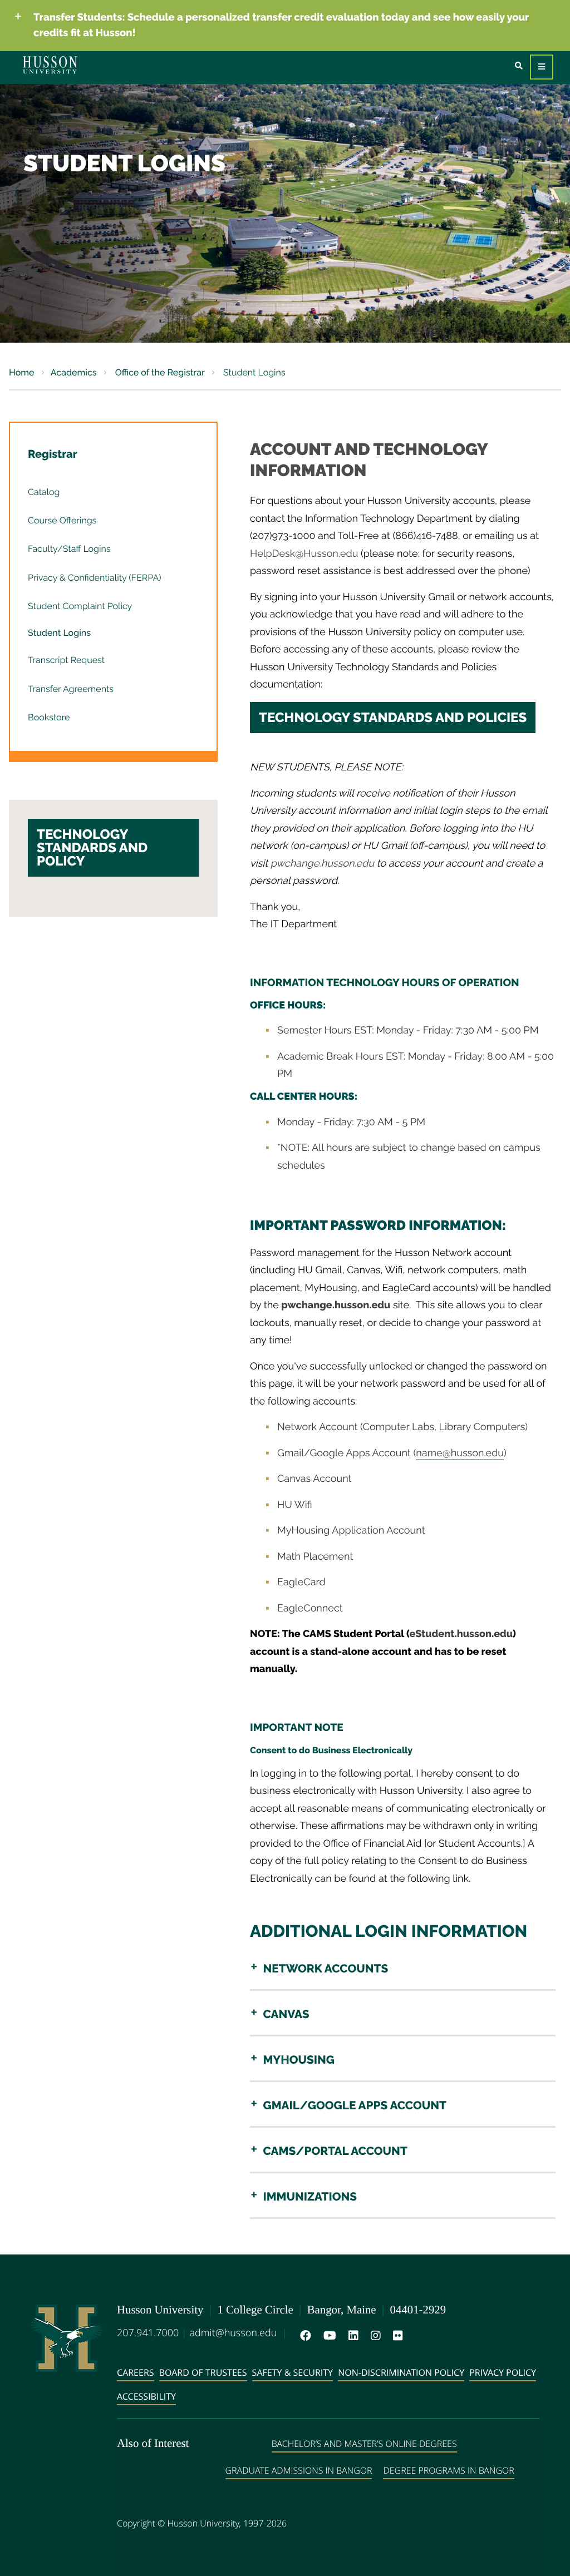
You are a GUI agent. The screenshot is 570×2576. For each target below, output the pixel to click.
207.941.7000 (148, 2333)
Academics (74, 372)
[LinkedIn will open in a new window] (351, 2336)
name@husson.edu (460, 1453)
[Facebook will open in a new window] (303, 2336)
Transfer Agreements (71, 689)
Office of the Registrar (159, 372)
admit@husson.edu (233, 2333)
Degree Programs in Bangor (448, 2470)
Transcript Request (66, 660)
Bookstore (49, 717)
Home (22, 372)
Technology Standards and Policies (393, 717)
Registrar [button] (53, 454)
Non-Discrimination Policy (401, 2372)
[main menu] (542, 67)
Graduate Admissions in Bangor (299, 2470)
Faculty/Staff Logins (69, 549)
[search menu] (519, 66)
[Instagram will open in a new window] (374, 2336)
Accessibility (146, 2396)
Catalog (44, 492)
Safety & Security (293, 2372)
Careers (136, 2372)
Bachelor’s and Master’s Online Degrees (364, 2444)
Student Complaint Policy (80, 606)
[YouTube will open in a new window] (328, 2336)
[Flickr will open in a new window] (396, 2336)
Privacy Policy (503, 2372)
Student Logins (59, 633)
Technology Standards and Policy (92, 847)
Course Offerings (62, 520)
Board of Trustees (203, 2372)
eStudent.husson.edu (461, 1634)
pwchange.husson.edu (322, 864)
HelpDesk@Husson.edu (304, 554)
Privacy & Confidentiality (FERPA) (95, 578)
